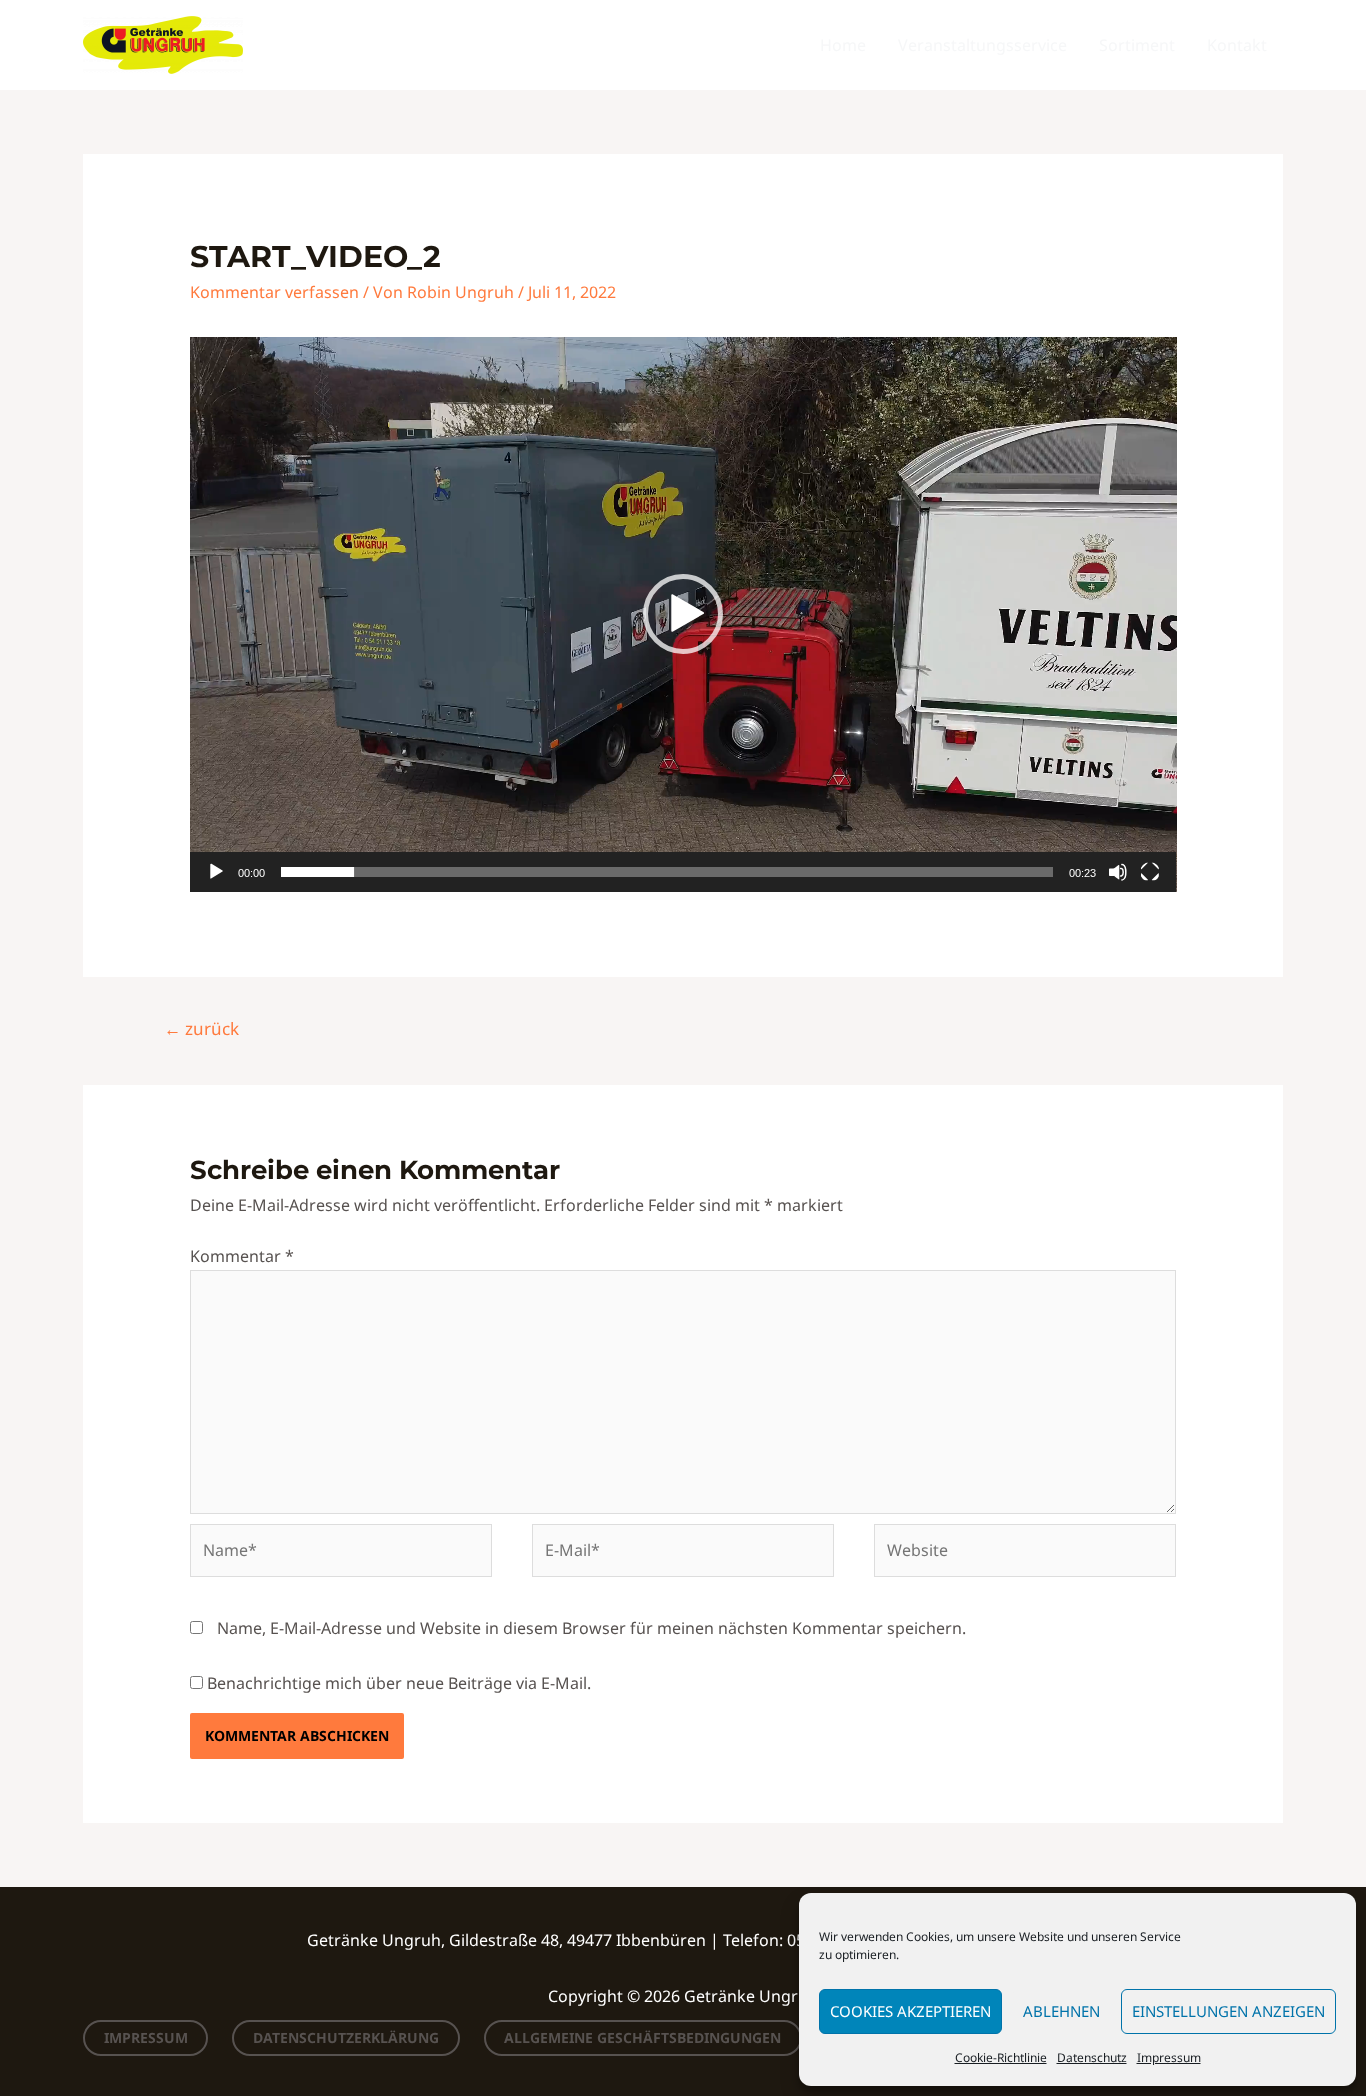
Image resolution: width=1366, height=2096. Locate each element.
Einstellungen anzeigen (1228, 2011)
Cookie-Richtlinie (1001, 2057)
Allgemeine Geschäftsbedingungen (642, 2037)
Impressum (1169, 2057)
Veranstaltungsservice (982, 45)
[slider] (667, 872)
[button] (683, 614)
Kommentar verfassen (274, 292)
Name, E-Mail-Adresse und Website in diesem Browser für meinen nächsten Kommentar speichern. (591, 1628)
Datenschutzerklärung (346, 2037)
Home (843, 45)
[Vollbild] (1150, 872)
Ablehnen (1061, 2011)
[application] (683, 614)
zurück (201, 1028)
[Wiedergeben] (216, 872)
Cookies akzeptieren (910, 2011)
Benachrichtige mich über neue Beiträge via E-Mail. (399, 1683)
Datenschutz (1092, 2057)
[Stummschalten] (1118, 872)
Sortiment (1137, 45)
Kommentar (242, 1256)
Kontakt (1237, 45)
